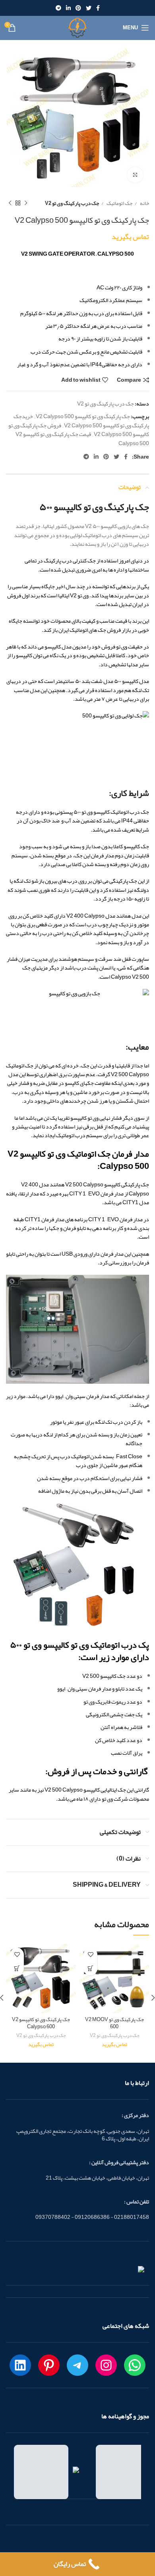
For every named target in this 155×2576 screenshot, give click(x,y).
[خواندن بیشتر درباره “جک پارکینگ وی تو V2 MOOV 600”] (90, 1969)
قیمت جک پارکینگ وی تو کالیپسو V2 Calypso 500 (82, 438)
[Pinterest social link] (78, 8)
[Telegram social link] (58, 8)
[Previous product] (26, 203)
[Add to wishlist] (90, 1955)
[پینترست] (49, 2365)
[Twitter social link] (89, 8)
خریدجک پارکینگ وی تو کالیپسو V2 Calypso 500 (81, 421)
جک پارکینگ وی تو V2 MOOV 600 (114, 2023)
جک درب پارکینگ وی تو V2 (72, 203)
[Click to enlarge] (135, 175)
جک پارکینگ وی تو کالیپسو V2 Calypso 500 (83, 416)
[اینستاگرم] (106, 2365)
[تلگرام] (77, 2365)
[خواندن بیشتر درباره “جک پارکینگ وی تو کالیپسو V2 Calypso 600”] (17, 1969)
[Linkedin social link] (68, 8)
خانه (144, 203)
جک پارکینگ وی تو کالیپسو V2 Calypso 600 (41, 2023)
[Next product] (10, 203)
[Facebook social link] (98, 8)
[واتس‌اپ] (135, 2365)
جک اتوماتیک (119, 203)
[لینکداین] (20, 2365)
